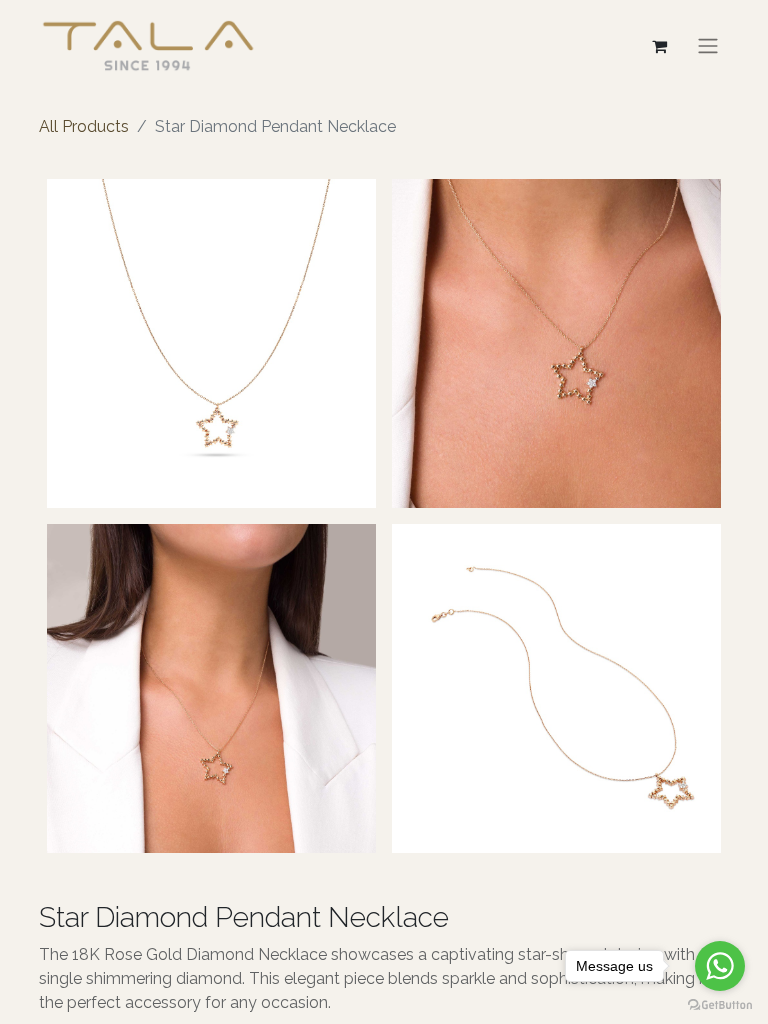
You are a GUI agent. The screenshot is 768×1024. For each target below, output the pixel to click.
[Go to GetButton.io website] (720, 1004)
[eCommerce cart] (659, 46)
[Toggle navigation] (708, 45)
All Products (84, 126)
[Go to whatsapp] (720, 966)
